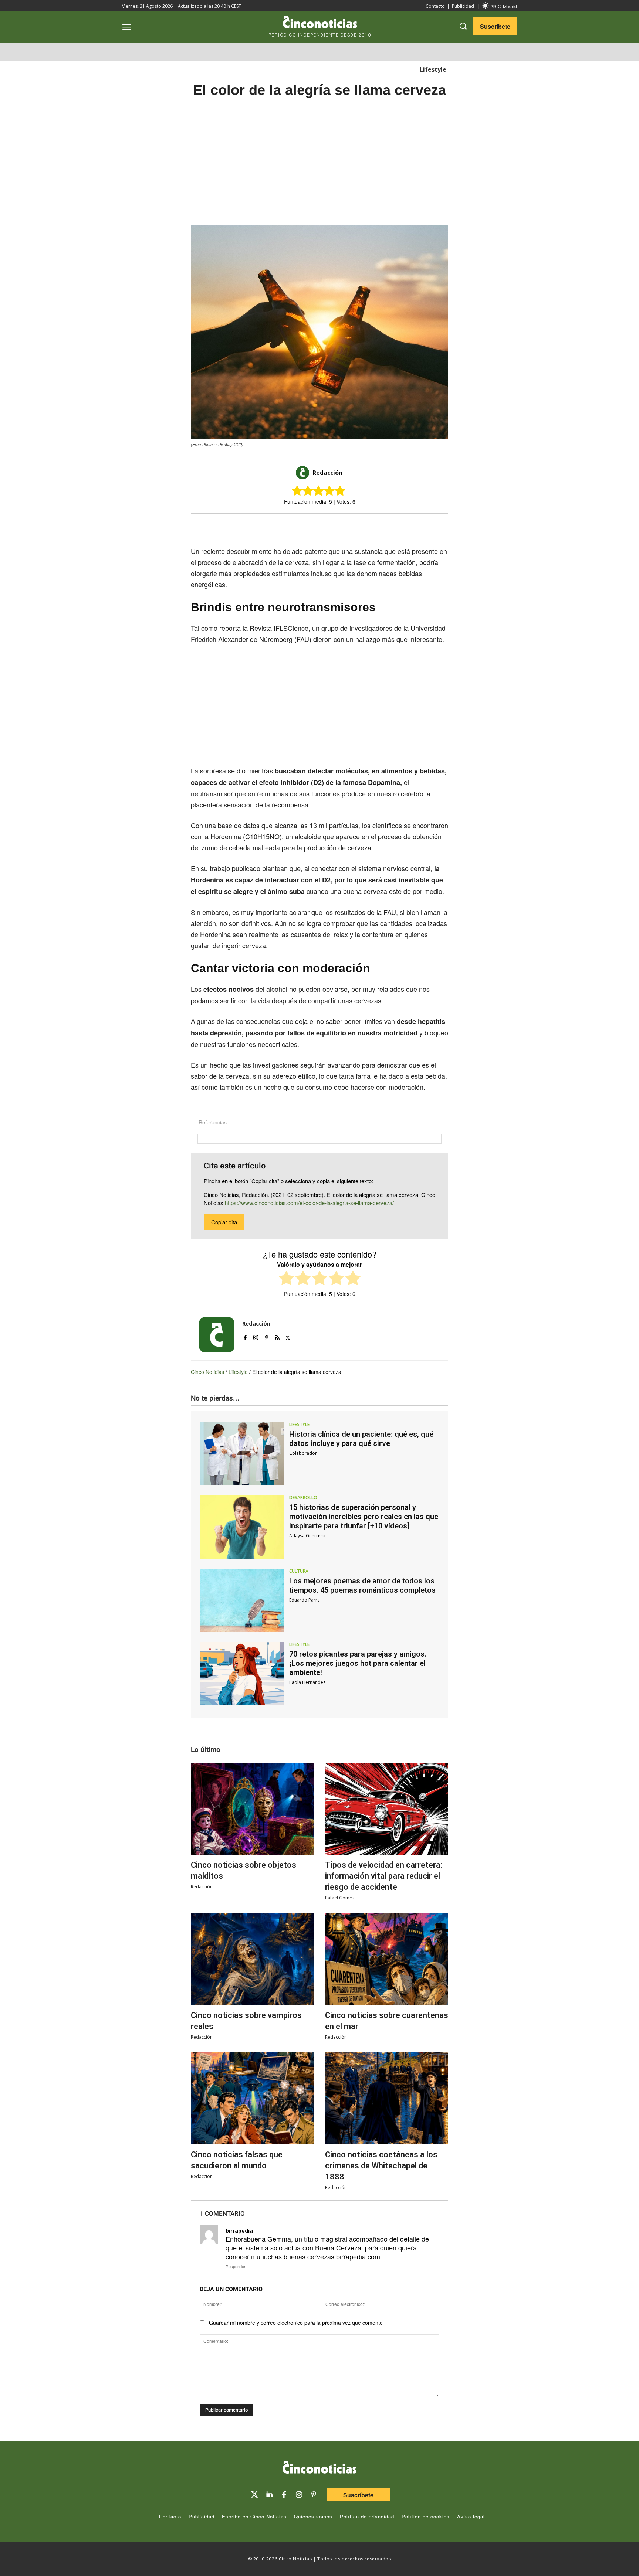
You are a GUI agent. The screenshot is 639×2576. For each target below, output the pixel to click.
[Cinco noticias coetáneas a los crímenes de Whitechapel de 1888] (387, 2098)
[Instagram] (256, 1336)
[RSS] (277, 1336)
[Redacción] (304, 473)
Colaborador (303, 1453)
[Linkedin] (269, 2495)
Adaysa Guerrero (307, 1536)
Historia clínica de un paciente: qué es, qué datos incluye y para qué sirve (361, 1439)
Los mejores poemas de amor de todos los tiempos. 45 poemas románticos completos (362, 1585)
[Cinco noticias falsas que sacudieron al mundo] (252, 2098)
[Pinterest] (266, 1336)
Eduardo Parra (305, 1600)
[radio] (286, 1279)
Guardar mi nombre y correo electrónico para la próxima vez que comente (296, 2323)
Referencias (213, 1122)
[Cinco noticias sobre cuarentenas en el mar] (387, 1959)
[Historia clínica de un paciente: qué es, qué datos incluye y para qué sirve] (242, 1454)
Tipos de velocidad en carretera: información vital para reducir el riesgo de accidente (384, 1876)
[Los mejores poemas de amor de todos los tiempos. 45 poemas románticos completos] (242, 1600)
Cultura (299, 1571)
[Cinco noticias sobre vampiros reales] (252, 1959)
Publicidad (463, 6)
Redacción (327, 473)
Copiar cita (224, 1222)
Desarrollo (303, 1498)
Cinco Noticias (207, 1372)
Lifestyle (433, 69)
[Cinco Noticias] (319, 2469)
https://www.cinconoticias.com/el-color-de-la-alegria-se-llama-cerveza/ (309, 1203)
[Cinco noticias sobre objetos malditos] (252, 1809)
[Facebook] (329, 527)
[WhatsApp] (346, 527)
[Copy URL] (363, 527)
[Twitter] (254, 2495)
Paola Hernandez (307, 1682)
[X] (312, 527)
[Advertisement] (518, 221)
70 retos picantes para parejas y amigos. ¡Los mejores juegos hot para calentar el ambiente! (358, 1663)
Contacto (435, 6)
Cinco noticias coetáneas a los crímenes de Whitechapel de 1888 (381, 2166)
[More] (381, 527)
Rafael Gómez (340, 1898)
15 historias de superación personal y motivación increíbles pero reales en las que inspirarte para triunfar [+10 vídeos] (364, 1517)
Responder (236, 2266)
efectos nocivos (229, 989)
